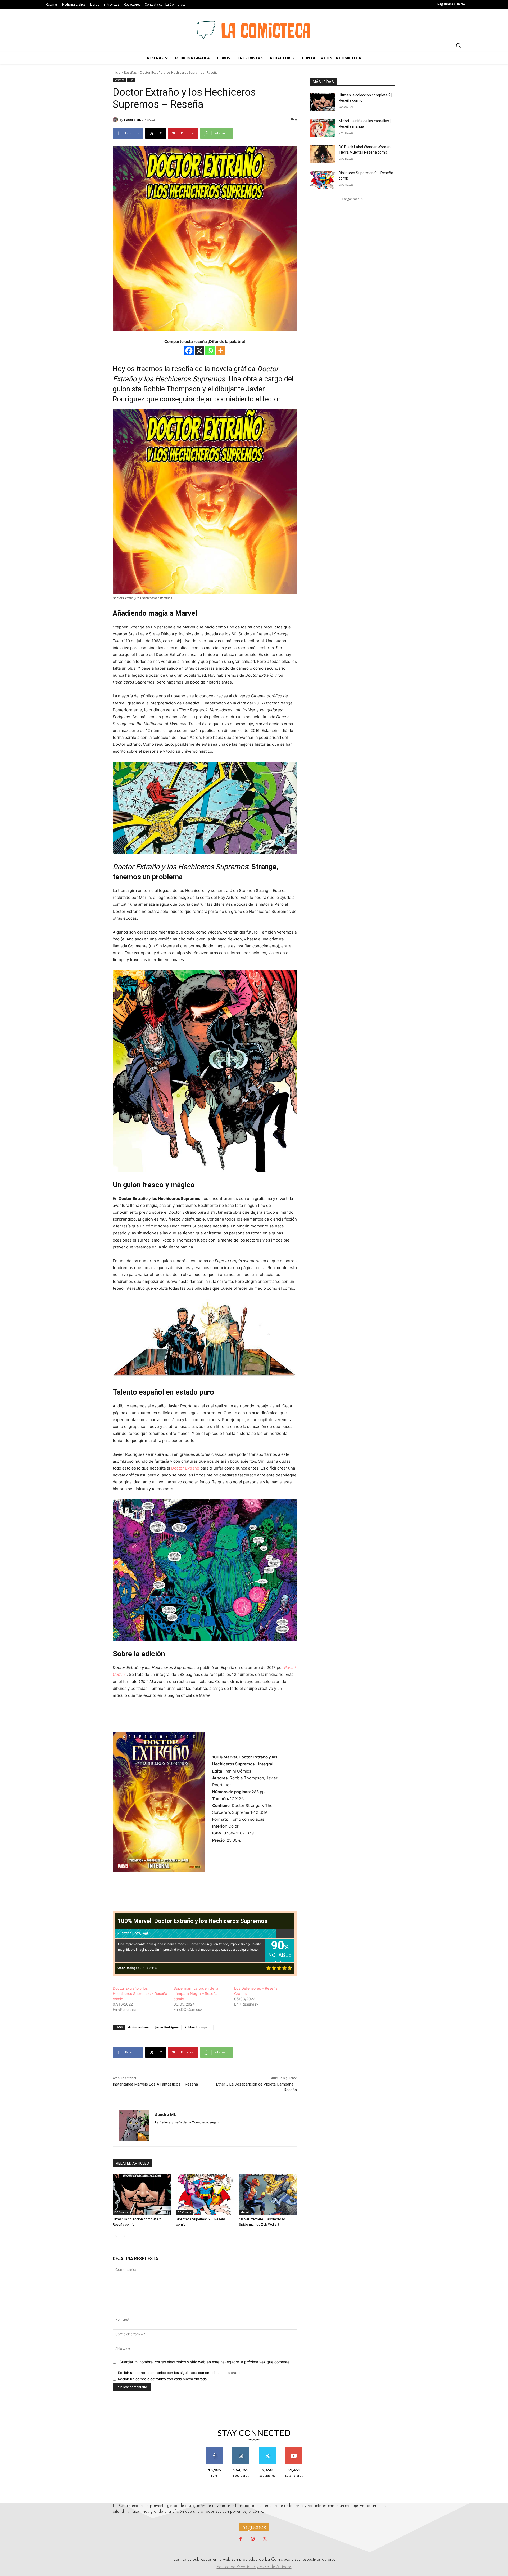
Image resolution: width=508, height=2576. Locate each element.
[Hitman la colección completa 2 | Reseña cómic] (142, 2195)
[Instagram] (253, 2539)
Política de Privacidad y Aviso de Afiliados (254, 2567)
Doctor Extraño (185, 1468)
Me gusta (214, 2449)
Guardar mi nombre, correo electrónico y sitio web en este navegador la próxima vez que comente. (205, 2362)
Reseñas (130, 72)
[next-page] (124, 2236)
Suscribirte (294, 2449)
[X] (199, 351)
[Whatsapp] (210, 351)
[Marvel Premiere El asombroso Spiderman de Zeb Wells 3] (268, 2195)
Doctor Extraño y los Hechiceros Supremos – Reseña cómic (140, 1994)
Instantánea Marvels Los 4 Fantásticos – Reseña (155, 2084)
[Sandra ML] (116, 120)
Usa (131, 80)
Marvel (245, 2212)
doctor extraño (139, 2027)
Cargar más (351, 199)
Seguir (241, 2449)
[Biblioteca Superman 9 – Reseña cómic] (205, 2195)
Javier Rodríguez (167, 2027)
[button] (458, 45)
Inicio (117, 72)
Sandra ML (132, 120)
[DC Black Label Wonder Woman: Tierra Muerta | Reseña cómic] (322, 154)
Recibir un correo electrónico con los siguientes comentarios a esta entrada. (181, 2373)
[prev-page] (116, 2236)
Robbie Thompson (198, 2027)
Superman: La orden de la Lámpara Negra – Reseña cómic (196, 1994)
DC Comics (121, 2212)
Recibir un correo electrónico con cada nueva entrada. (163, 2379)
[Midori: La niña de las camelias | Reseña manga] (322, 128)
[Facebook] (189, 351)
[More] (221, 351)
